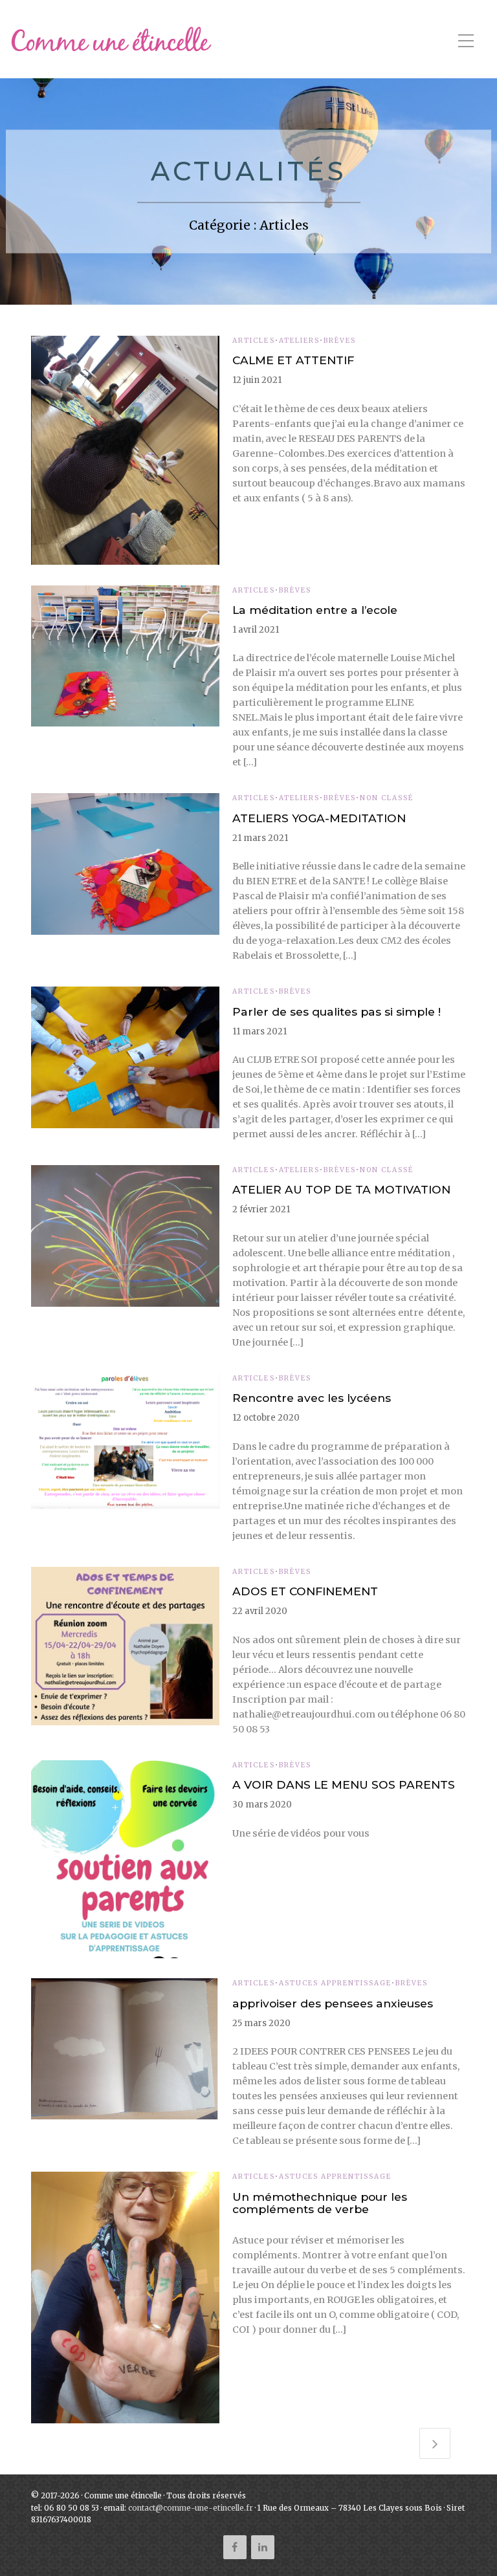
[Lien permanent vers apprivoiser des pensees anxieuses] (125, 2049)
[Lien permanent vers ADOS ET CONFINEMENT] (125, 1646)
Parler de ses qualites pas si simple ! (337, 1011)
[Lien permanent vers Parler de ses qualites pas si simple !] (125, 1057)
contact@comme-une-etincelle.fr (191, 2508)
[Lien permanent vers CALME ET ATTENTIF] (125, 450)
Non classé (387, 798)
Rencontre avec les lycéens (312, 1398)
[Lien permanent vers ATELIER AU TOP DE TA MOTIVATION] (125, 1236)
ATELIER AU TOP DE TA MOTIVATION (341, 1189)
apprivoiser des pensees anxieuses (333, 2003)
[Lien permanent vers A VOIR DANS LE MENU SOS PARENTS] (125, 1859)
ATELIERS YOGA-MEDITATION (319, 818)
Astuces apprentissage (335, 1983)
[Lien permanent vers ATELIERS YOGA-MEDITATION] (125, 864)
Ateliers (299, 341)
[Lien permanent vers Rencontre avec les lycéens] (125, 1441)
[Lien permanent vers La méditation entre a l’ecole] (125, 656)
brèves (340, 341)
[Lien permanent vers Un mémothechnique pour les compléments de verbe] (125, 2298)
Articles (253, 341)
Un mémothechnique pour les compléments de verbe (320, 2203)
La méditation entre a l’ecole (315, 610)
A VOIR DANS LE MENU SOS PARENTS (344, 1785)
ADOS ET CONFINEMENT (305, 1591)
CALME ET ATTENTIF (293, 360)
